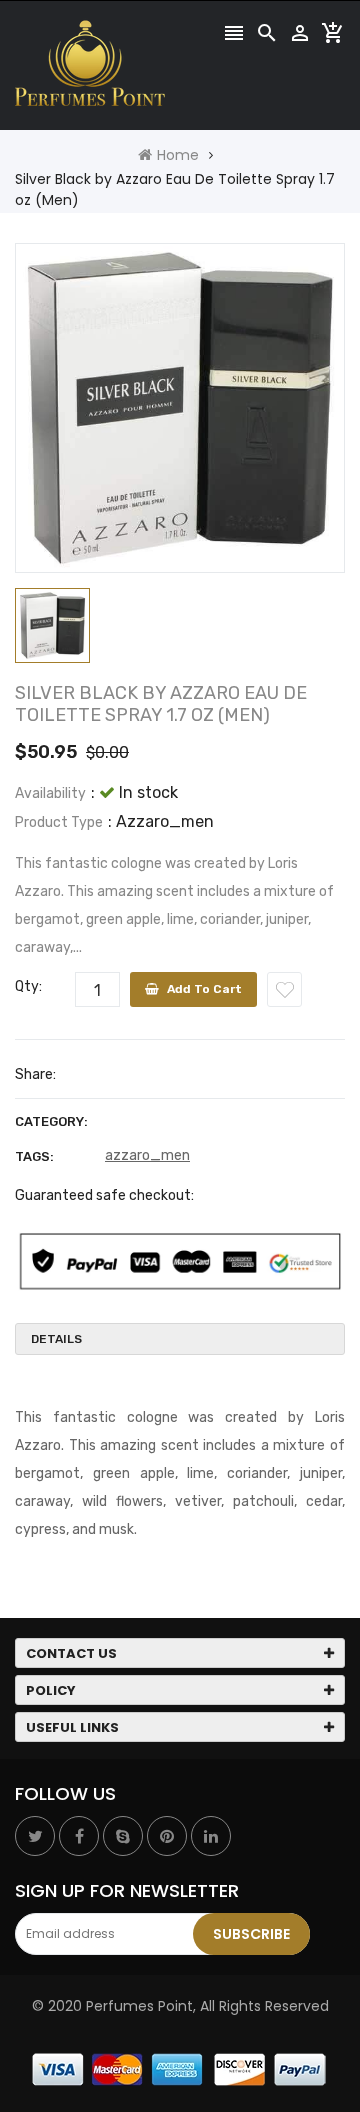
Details (56, 1339)
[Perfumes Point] (180, 2069)
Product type (59, 822)
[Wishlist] (284, 989)
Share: (35, 1074)
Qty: (28, 986)
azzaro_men (147, 1155)
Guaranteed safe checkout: (104, 1195)
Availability (50, 793)
